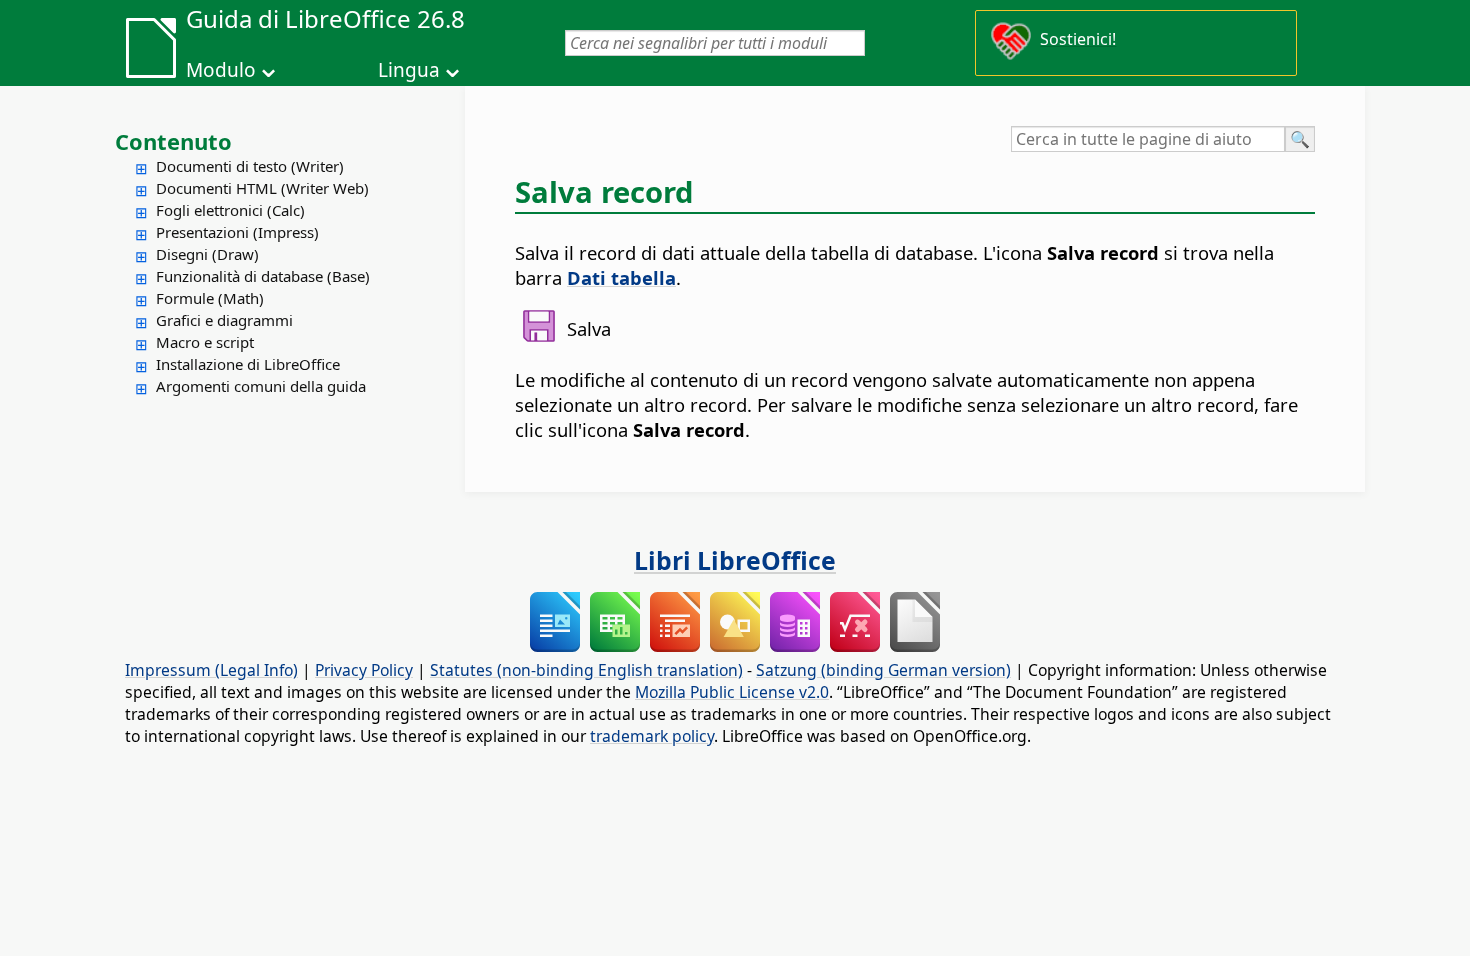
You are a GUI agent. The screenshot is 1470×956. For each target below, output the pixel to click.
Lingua (409, 70)
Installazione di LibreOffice (248, 364)
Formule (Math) (210, 298)
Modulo (221, 70)
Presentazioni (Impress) (237, 232)
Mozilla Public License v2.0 (732, 692)
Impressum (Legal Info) (211, 670)
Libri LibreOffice (735, 560)
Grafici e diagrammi (224, 320)
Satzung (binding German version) (883, 670)
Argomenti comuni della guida (261, 386)
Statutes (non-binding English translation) (586, 670)
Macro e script (205, 342)
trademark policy (652, 736)
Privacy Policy (364, 670)
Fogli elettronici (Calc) (230, 210)
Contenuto (173, 141)
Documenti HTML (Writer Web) (262, 188)
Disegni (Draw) (207, 254)
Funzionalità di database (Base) (263, 276)
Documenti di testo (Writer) (250, 166)
